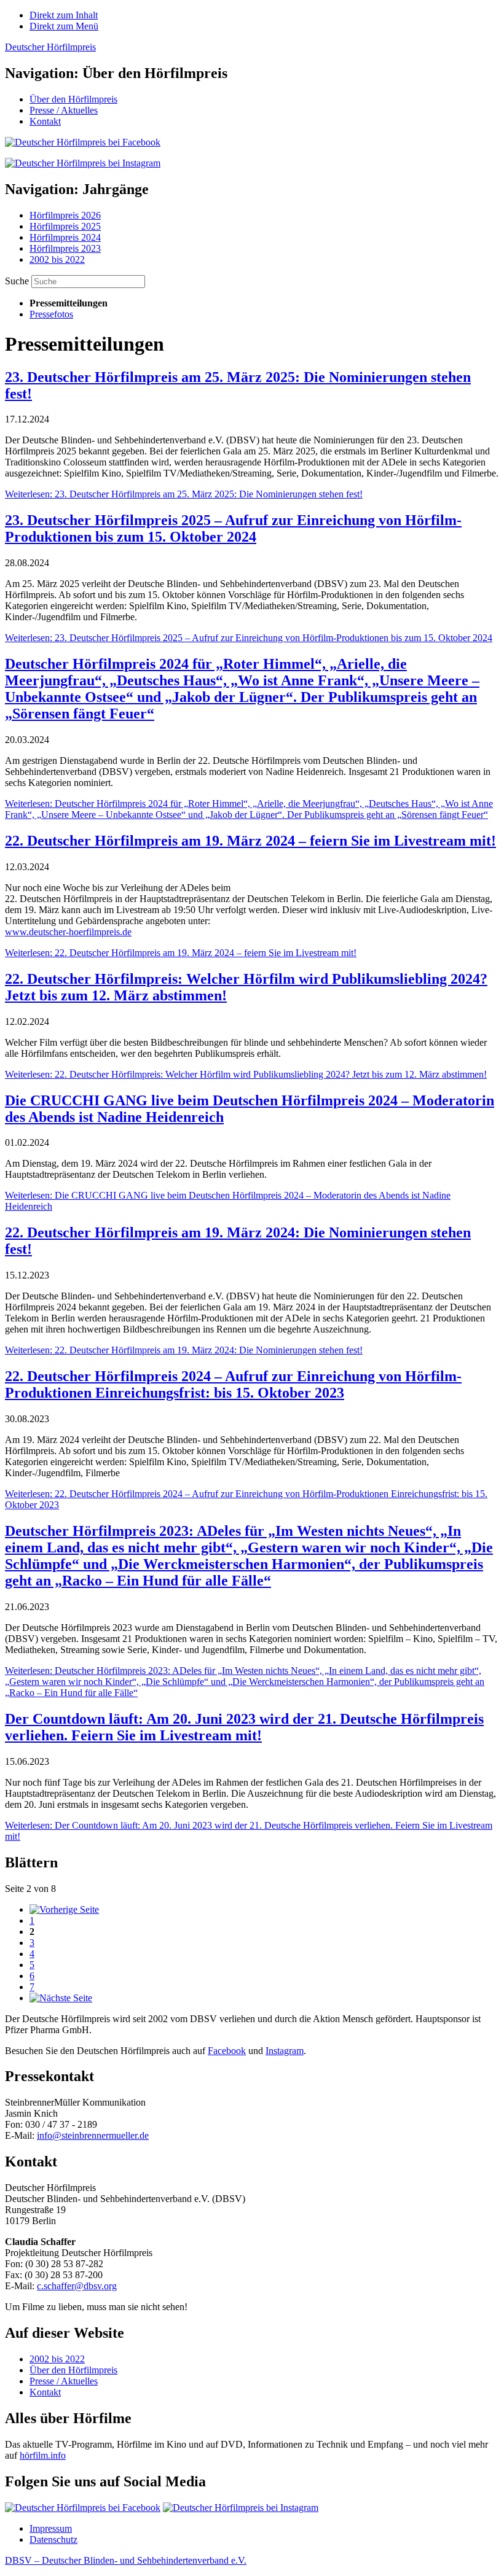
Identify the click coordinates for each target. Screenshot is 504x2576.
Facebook (227, 2051)
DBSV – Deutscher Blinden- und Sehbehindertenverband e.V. (126, 2560)
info (45, 2135)
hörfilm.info (43, 2455)
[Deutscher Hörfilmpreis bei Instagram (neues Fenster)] (241, 2508)
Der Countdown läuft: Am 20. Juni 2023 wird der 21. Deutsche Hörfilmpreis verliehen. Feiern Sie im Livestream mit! (244, 1727)
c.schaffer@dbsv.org (77, 2286)
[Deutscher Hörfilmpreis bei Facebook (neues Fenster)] (83, 2508)
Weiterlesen (184, 494)
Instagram (285, 2051)
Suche (18, 281)
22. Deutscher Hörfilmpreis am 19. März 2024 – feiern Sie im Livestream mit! (250, 841)
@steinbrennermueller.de (100, 2135)
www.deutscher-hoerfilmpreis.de (68, 932)
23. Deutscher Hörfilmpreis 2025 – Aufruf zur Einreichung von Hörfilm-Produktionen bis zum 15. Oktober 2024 (233, 528)
